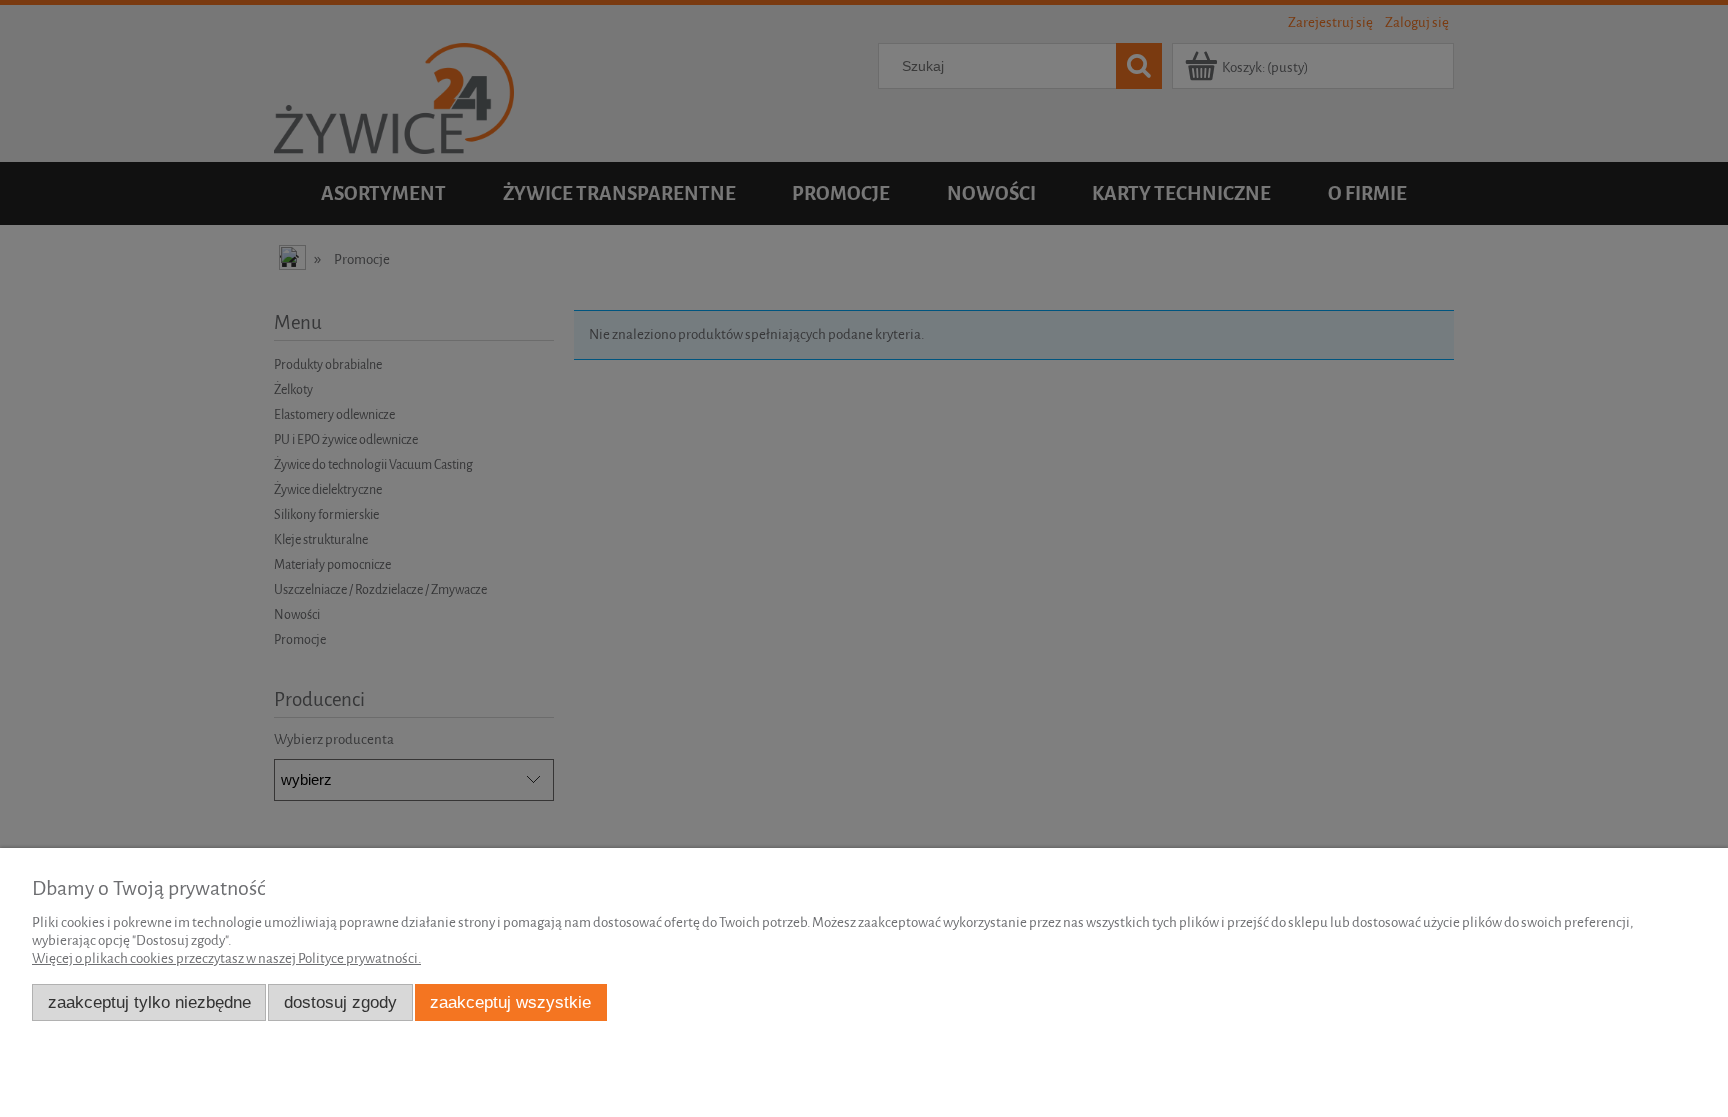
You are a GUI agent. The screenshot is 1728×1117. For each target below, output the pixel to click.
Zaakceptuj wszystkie (510, 1002)
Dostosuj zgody (340, 1002)
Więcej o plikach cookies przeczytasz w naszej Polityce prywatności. (226, 958)
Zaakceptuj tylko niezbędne (149, 1002)
